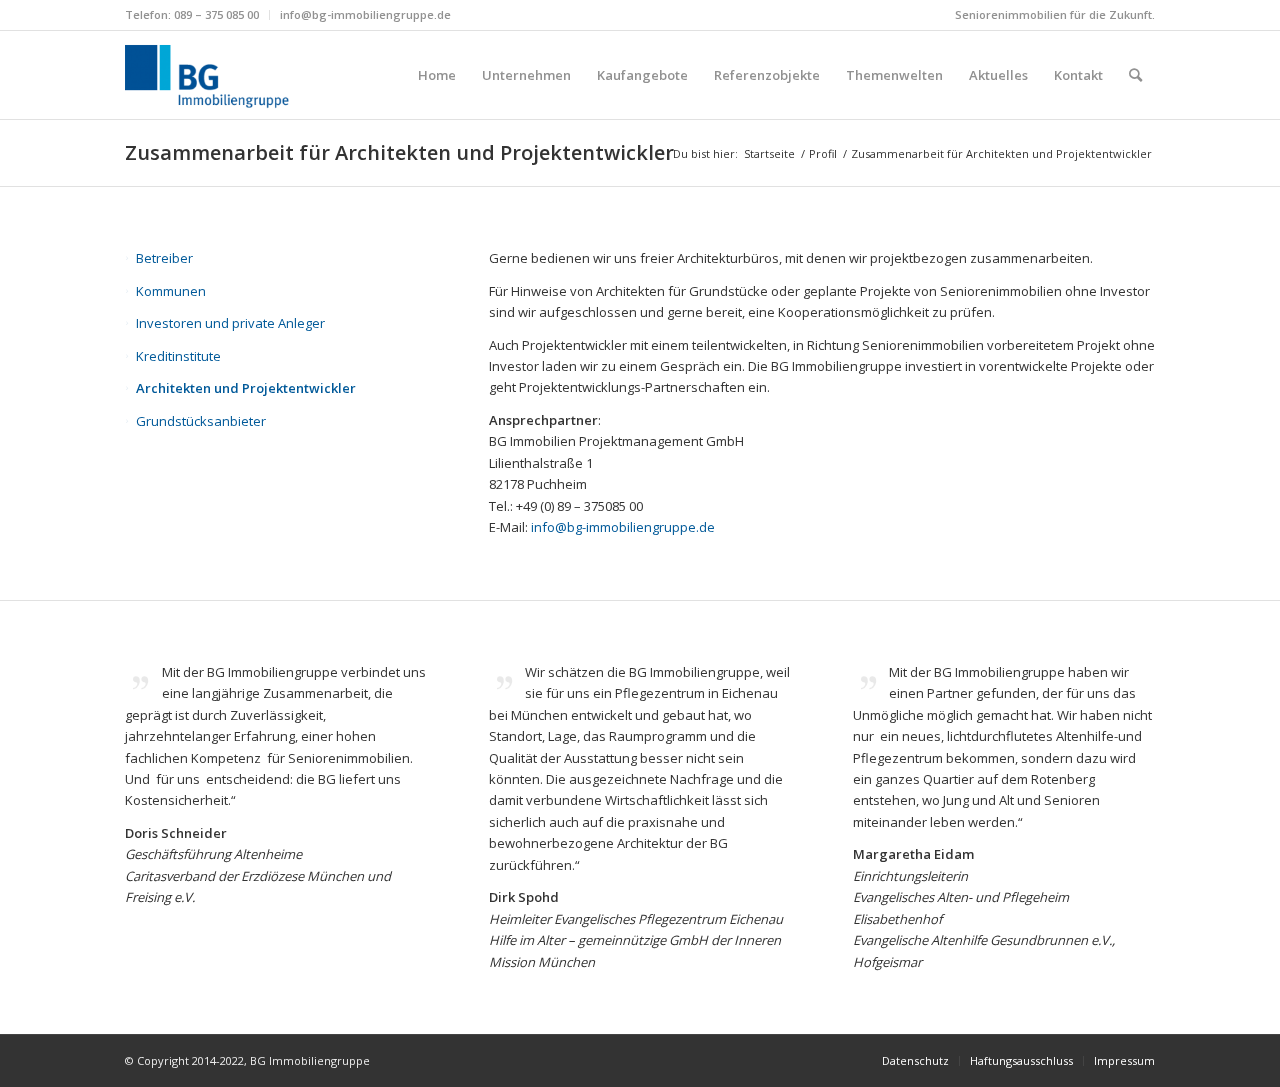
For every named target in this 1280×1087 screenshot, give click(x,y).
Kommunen (171, 291)
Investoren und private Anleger (230, 323)
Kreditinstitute (178, 356)
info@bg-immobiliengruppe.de (365, 14)
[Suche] (1135, 75)
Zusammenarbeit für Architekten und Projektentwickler (399, 152)
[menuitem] (197, 15)
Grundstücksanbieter (201, 421)
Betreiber (164, 258)
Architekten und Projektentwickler (246, 388)
